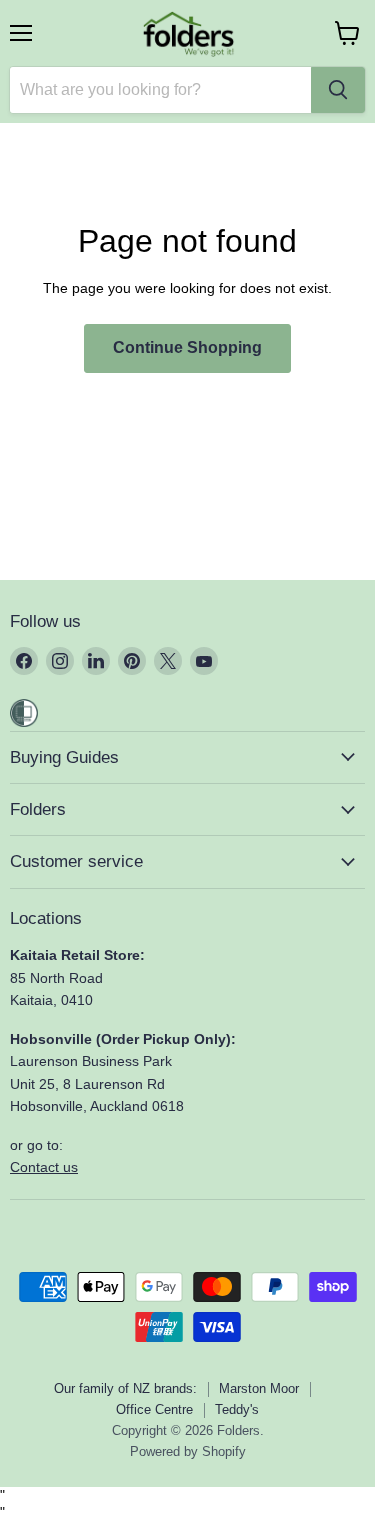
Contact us (44, 1167)
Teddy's (237, 1409)
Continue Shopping (187, 347)
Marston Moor (259, 1388)
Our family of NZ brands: (125, 1388)
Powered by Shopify (188, 1451)
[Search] (338, 90)
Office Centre (154, 1409)
